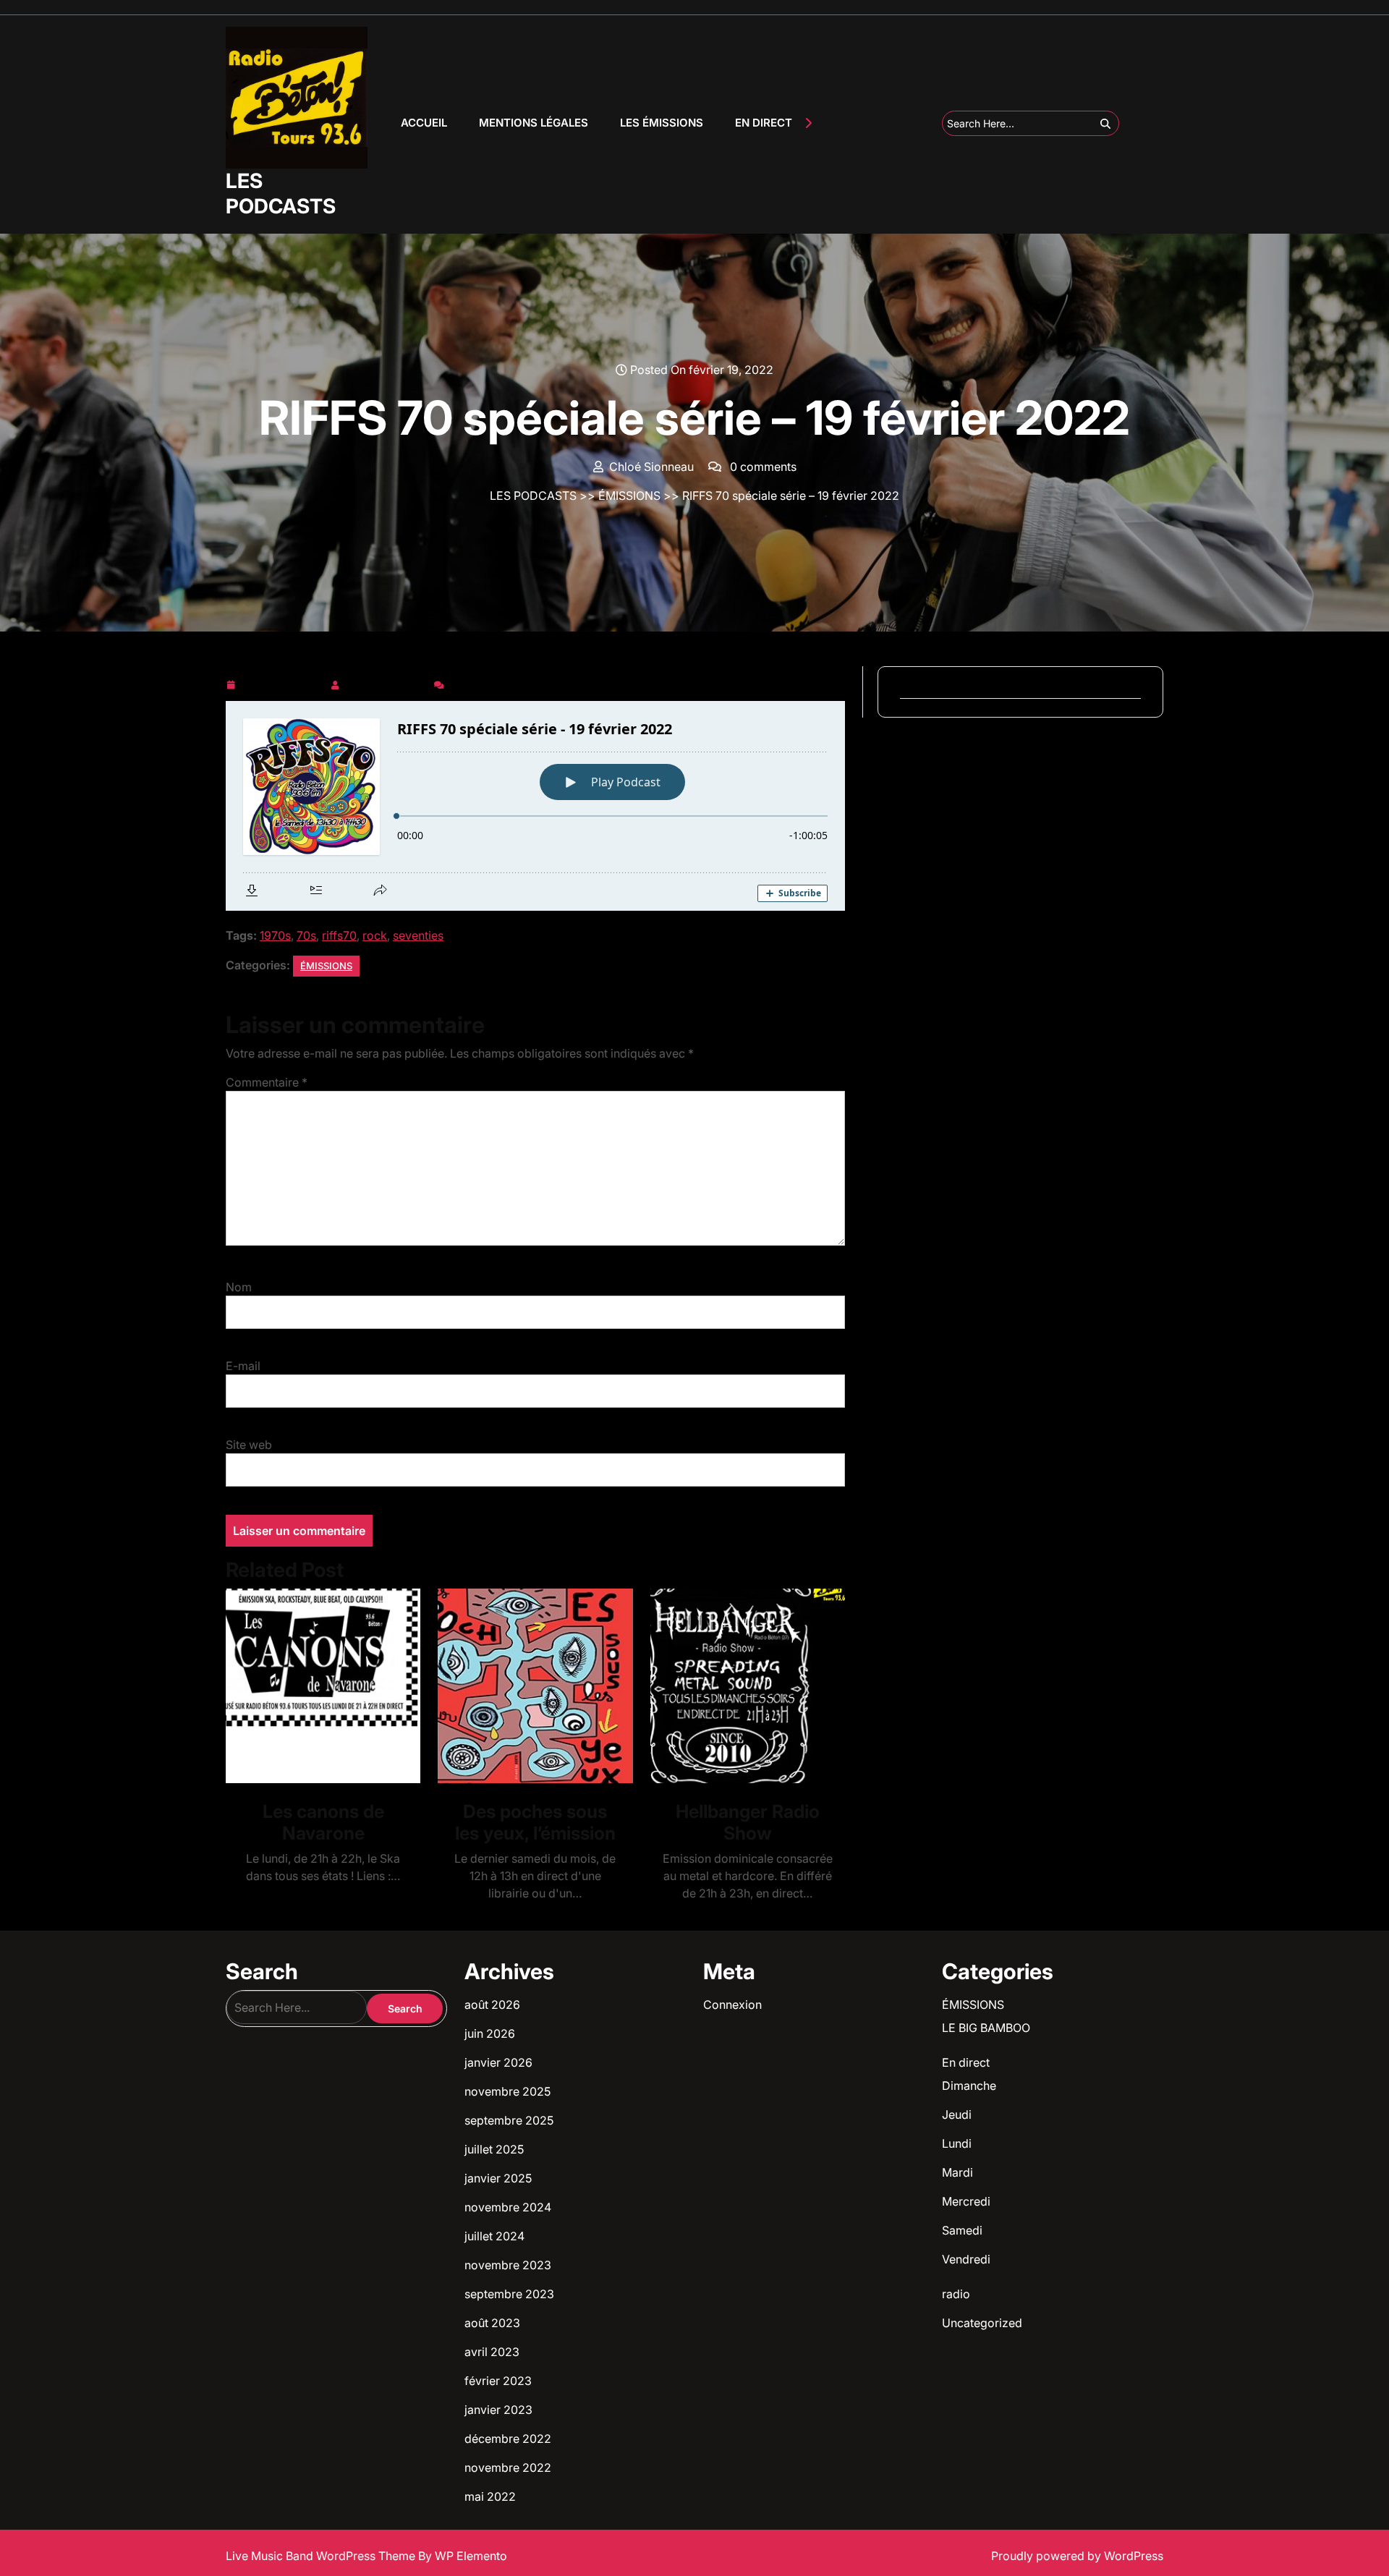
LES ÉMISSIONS (662, 123)
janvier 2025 (498, 2178)
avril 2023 (492, 2352)
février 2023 (498, 2381)
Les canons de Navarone (323, 1822)
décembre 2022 (508, 2439)
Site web (249, 1445)
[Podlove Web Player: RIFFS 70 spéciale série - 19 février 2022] (535, 806)
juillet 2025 (494, 2149)
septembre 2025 (509, 2120)
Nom (239, 1287)
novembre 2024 (508, 2207)
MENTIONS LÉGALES (534, 123)
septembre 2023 (509, 2294)
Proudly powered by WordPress (1077, 2556)
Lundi (957, 2143)
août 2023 (492, 2323)
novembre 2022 (508, 2467)
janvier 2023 (498, 2410)
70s (306, 935)
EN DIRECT (764, 123)
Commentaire (267, 1082)
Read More (317, 1686)
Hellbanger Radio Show (748, 1822)
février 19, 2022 (283, 682)
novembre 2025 (507, 2091)
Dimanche (969, 2086)
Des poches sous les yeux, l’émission (535, 1822)
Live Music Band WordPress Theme (322, 2556)
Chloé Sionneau (387, 682)
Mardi (957, 2172)
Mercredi (966, 2201)
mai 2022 (490, 2496)
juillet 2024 (494, 2236)
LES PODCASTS (281, 194)
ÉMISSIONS (629, 496)
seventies (418, 935)
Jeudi (957, 2114)
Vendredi (966, 2259)
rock (375, 935)
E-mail (243, 1366)
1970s (275, 935)
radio (956, 2294)
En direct (966, 2062)
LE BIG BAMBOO (986, 2028)
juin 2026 (490, 2033)
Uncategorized (982, 2323)
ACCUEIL (424, 123)
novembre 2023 (508, 2265)
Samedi (962, 2230)
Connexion (732, 2005)
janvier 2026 (498, 2062)
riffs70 (339, 935)
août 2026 (492, 2005)
